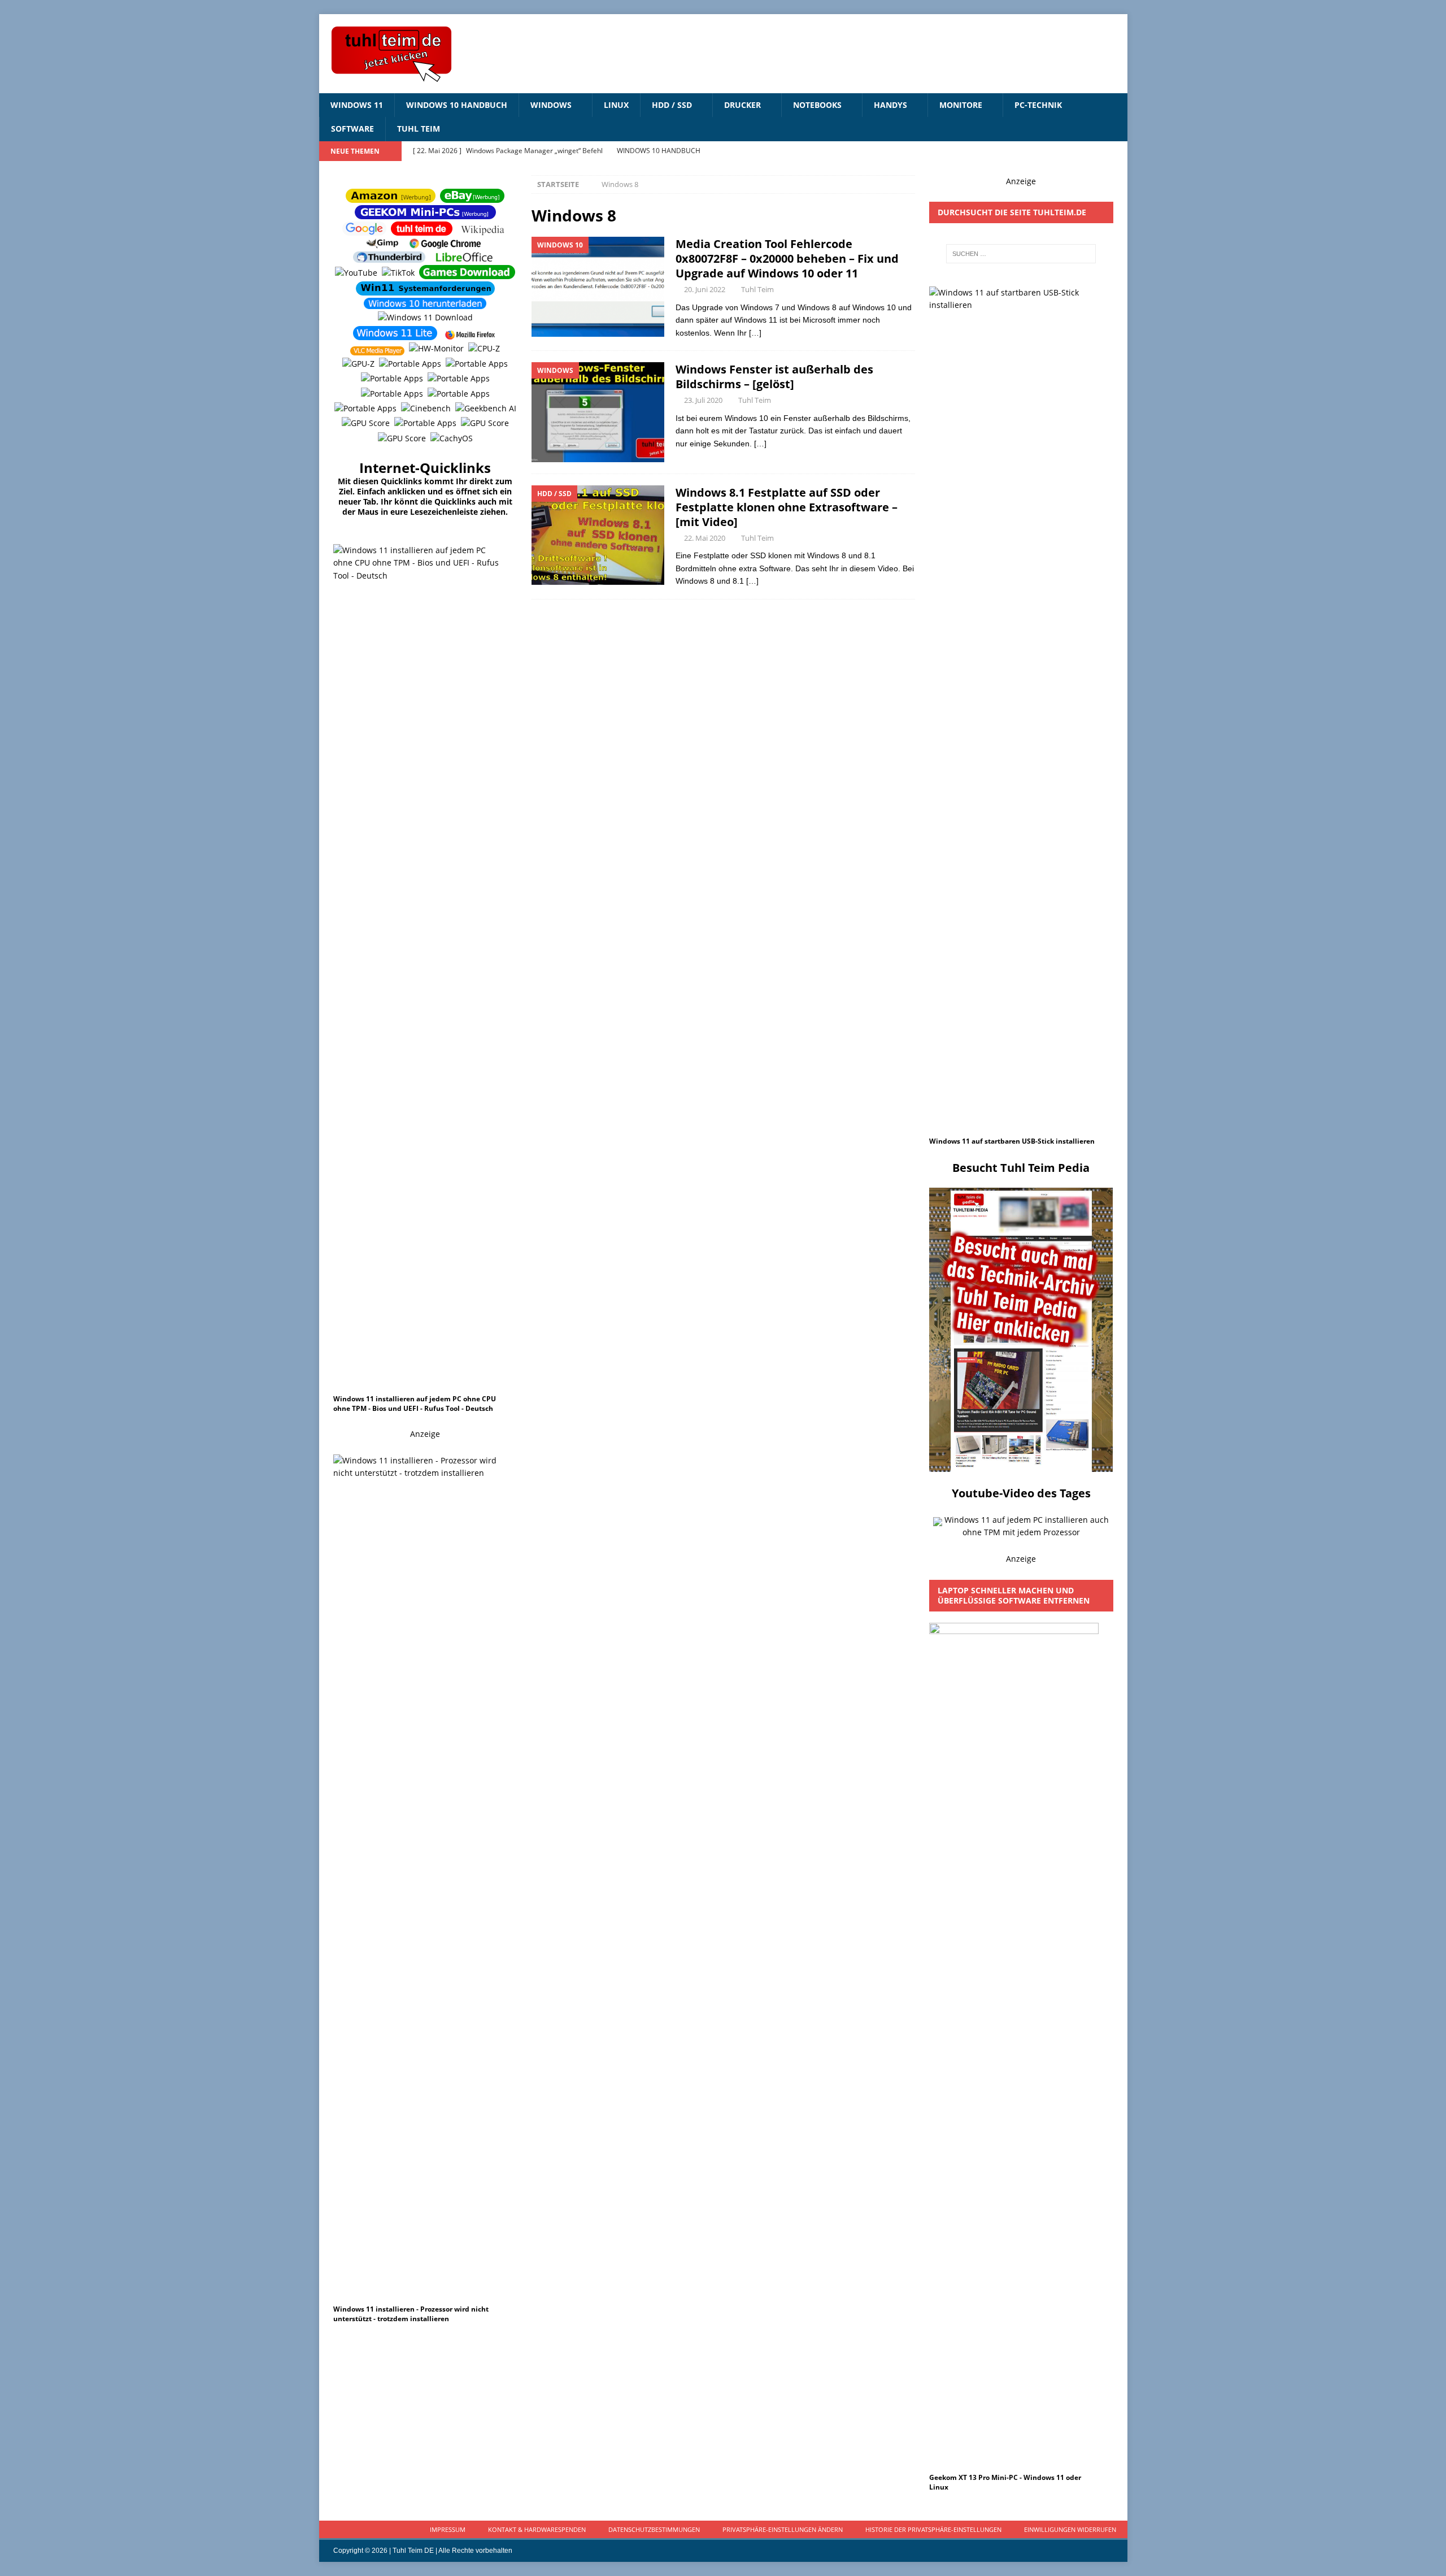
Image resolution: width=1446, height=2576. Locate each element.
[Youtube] (1096, 151)
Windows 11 (357, 105)
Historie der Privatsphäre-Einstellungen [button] (933, 2529)
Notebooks (817, 105)
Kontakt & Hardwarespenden (537, 2529)
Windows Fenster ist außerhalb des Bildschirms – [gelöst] (774, 377)
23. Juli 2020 (703, 400)
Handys (890, 105)
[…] (755, 333)
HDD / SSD (672, 105)
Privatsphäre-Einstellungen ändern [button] (783, 2529)
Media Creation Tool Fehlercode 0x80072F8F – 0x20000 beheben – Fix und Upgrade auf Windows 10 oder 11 (787, 259)
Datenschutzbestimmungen (654, 2529)
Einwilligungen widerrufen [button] (1070, 2529)
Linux (616, 105)
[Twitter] (1118, 151)
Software (352, 129)
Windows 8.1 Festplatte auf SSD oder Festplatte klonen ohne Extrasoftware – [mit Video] (787, 507)
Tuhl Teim (419, 129)
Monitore (961, 105)
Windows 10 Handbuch (457, 105)
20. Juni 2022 (705, 289)
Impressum (448, 2529)
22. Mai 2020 (705, 538)
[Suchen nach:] (1021, 254)
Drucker (742, 105)
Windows (551, 105)
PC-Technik (1038, 105)
